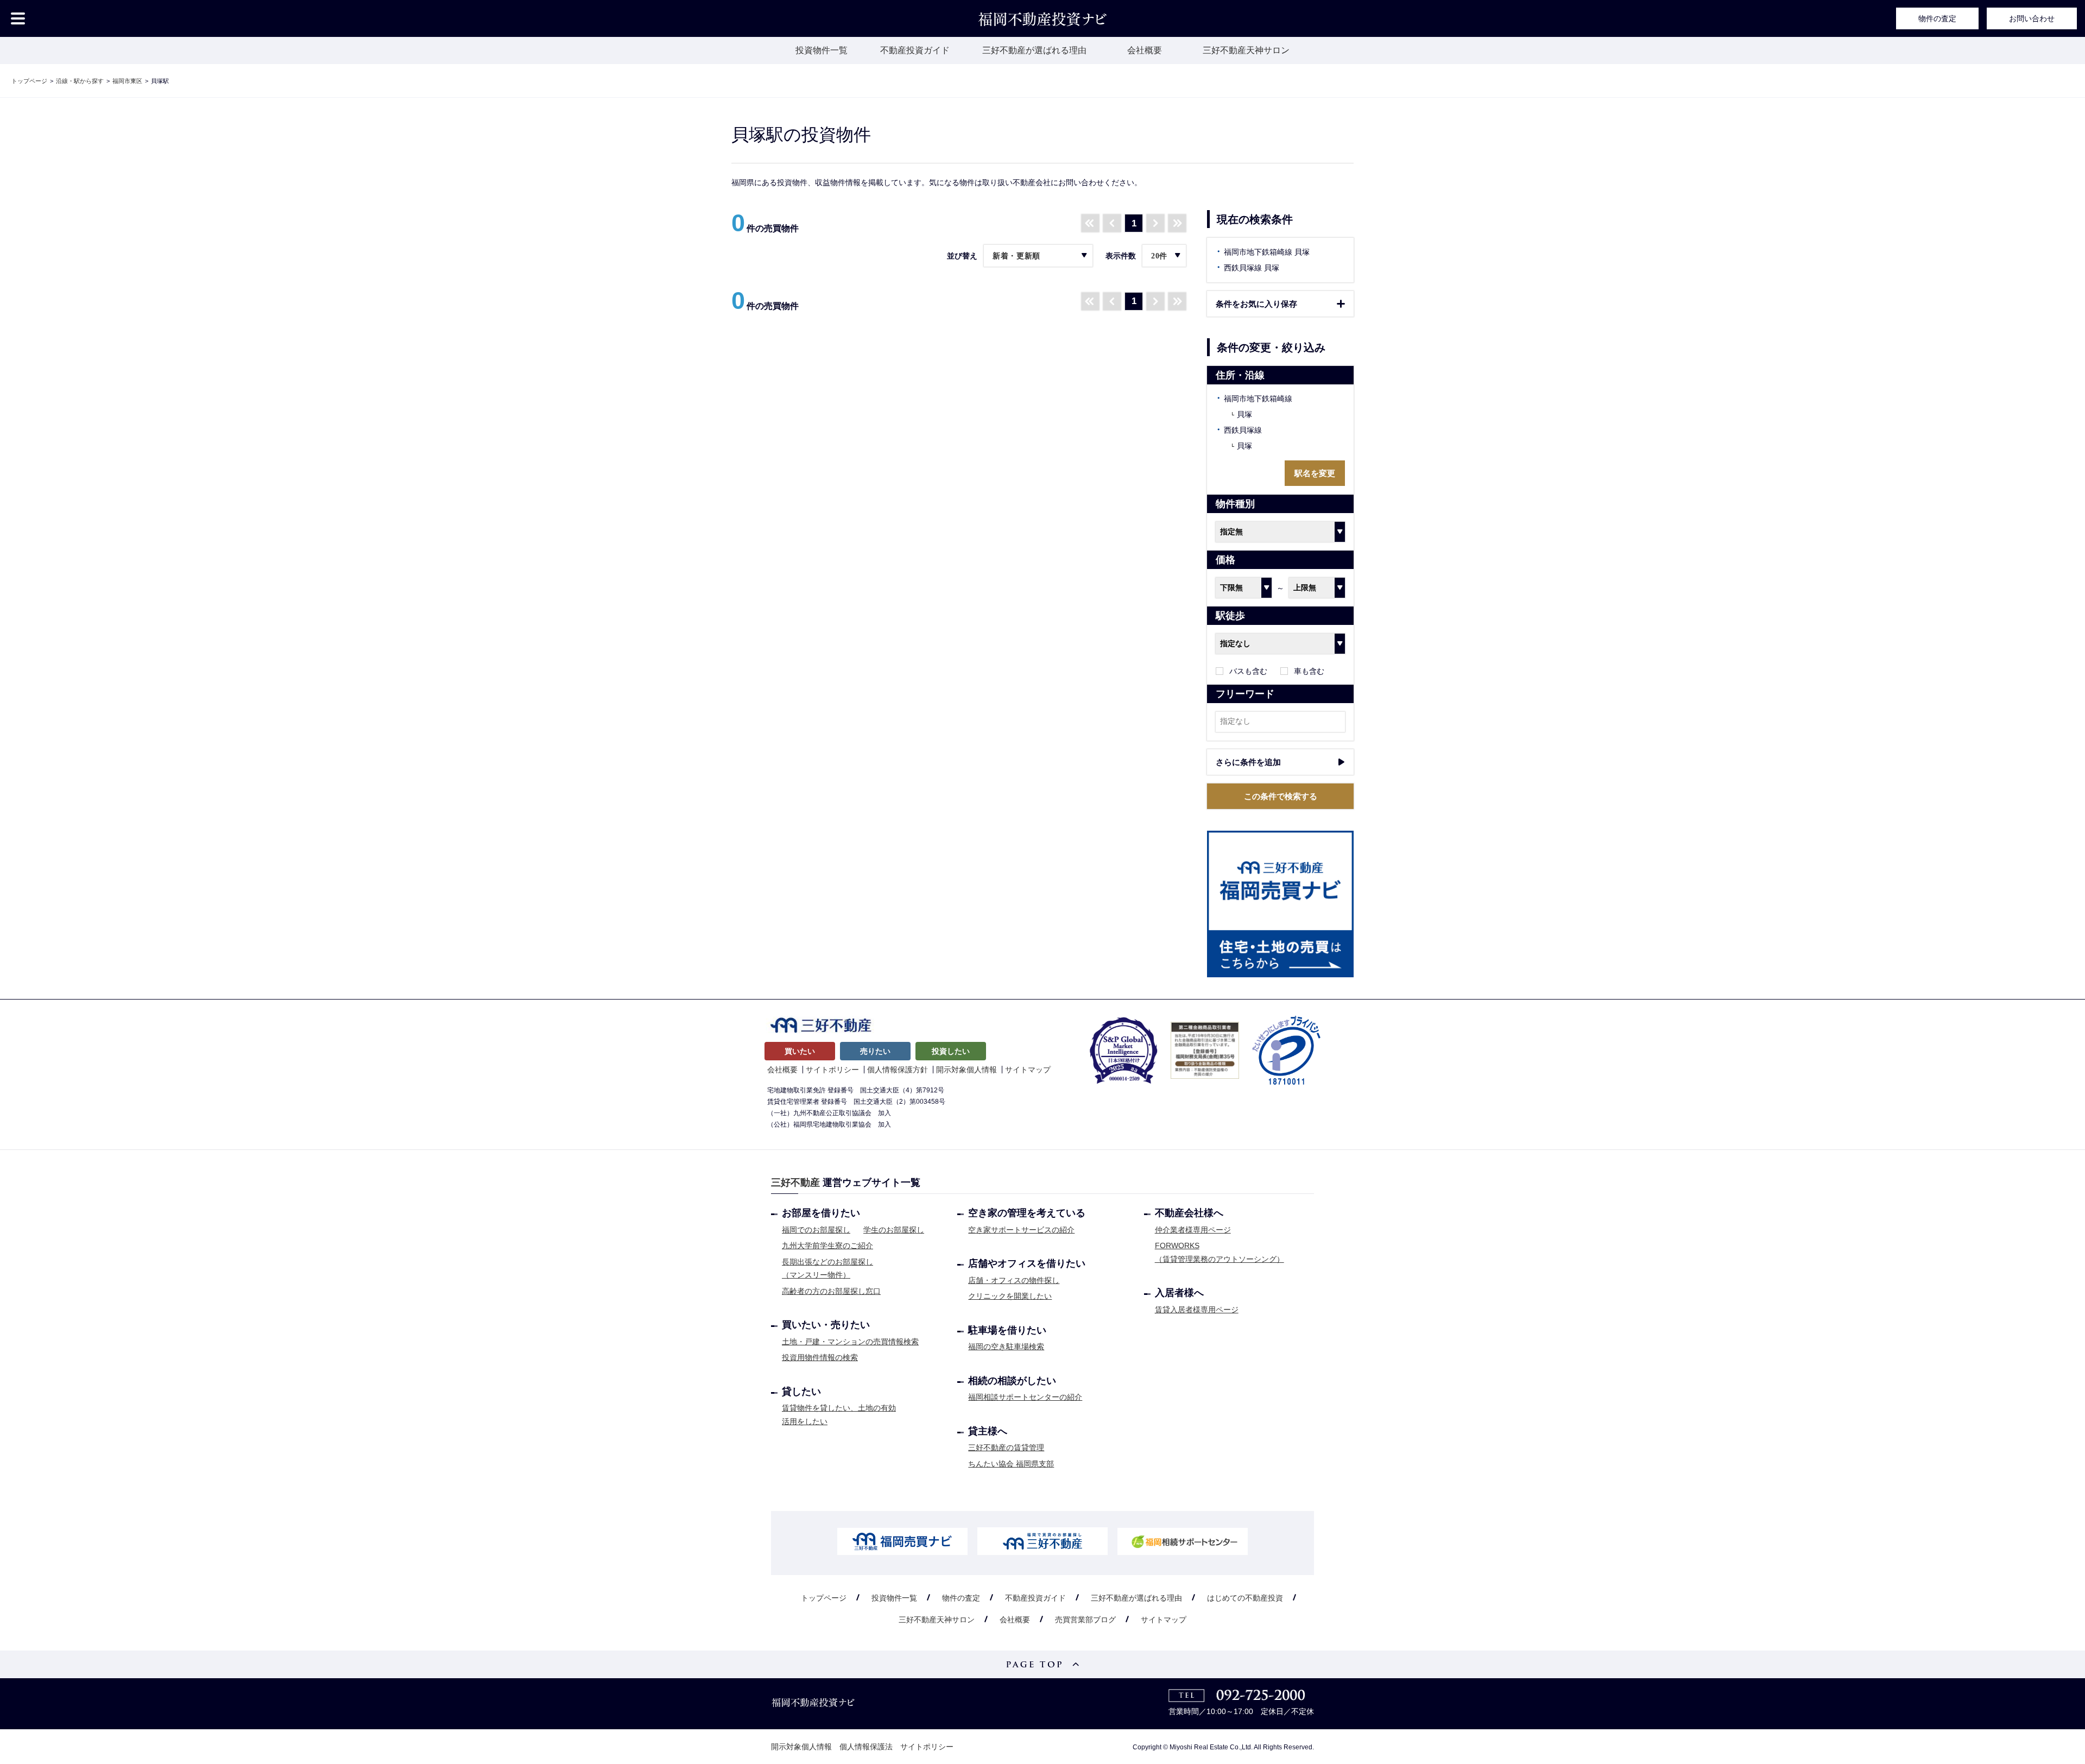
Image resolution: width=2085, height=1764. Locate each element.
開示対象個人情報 (966, 1070)
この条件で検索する (1281, 796)
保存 (1256, 304)
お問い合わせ (2032, 18)
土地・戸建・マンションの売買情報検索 (850, 1342)
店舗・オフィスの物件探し (1014, 1280)
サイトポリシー (832, 1070)
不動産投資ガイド (915, 50)
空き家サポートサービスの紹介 (1021, 1230)
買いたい (800, 1051)
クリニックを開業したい (1010, 1296)
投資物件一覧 (822, 50)
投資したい (951, 1051)
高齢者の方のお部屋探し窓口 (831, 1291)
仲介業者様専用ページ (1193, 1230)
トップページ (824, 1598)
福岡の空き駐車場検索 (1006, 1346)
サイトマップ (1028, 1070)
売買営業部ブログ (1085, 1620)
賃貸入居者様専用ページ (1197, 1310)
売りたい (875, 1051)
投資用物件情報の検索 (820, 1357)
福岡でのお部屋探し (816, 1230)
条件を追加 (1248, 762)
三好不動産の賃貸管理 (1006, 1447)
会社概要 (1145, 50)
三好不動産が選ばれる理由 (1034, 50)
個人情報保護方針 (898, 1070)
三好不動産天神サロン (1246, 50)
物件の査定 (1937, 18)
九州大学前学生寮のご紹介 (827, 1245)
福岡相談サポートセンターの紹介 (1025, 1397)
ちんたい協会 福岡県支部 (1011, 1464)
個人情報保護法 (866, 1747)
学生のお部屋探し (894, 1230)
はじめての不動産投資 (1245, 1598)
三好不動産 (795, 1183)
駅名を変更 (1315, 473)
